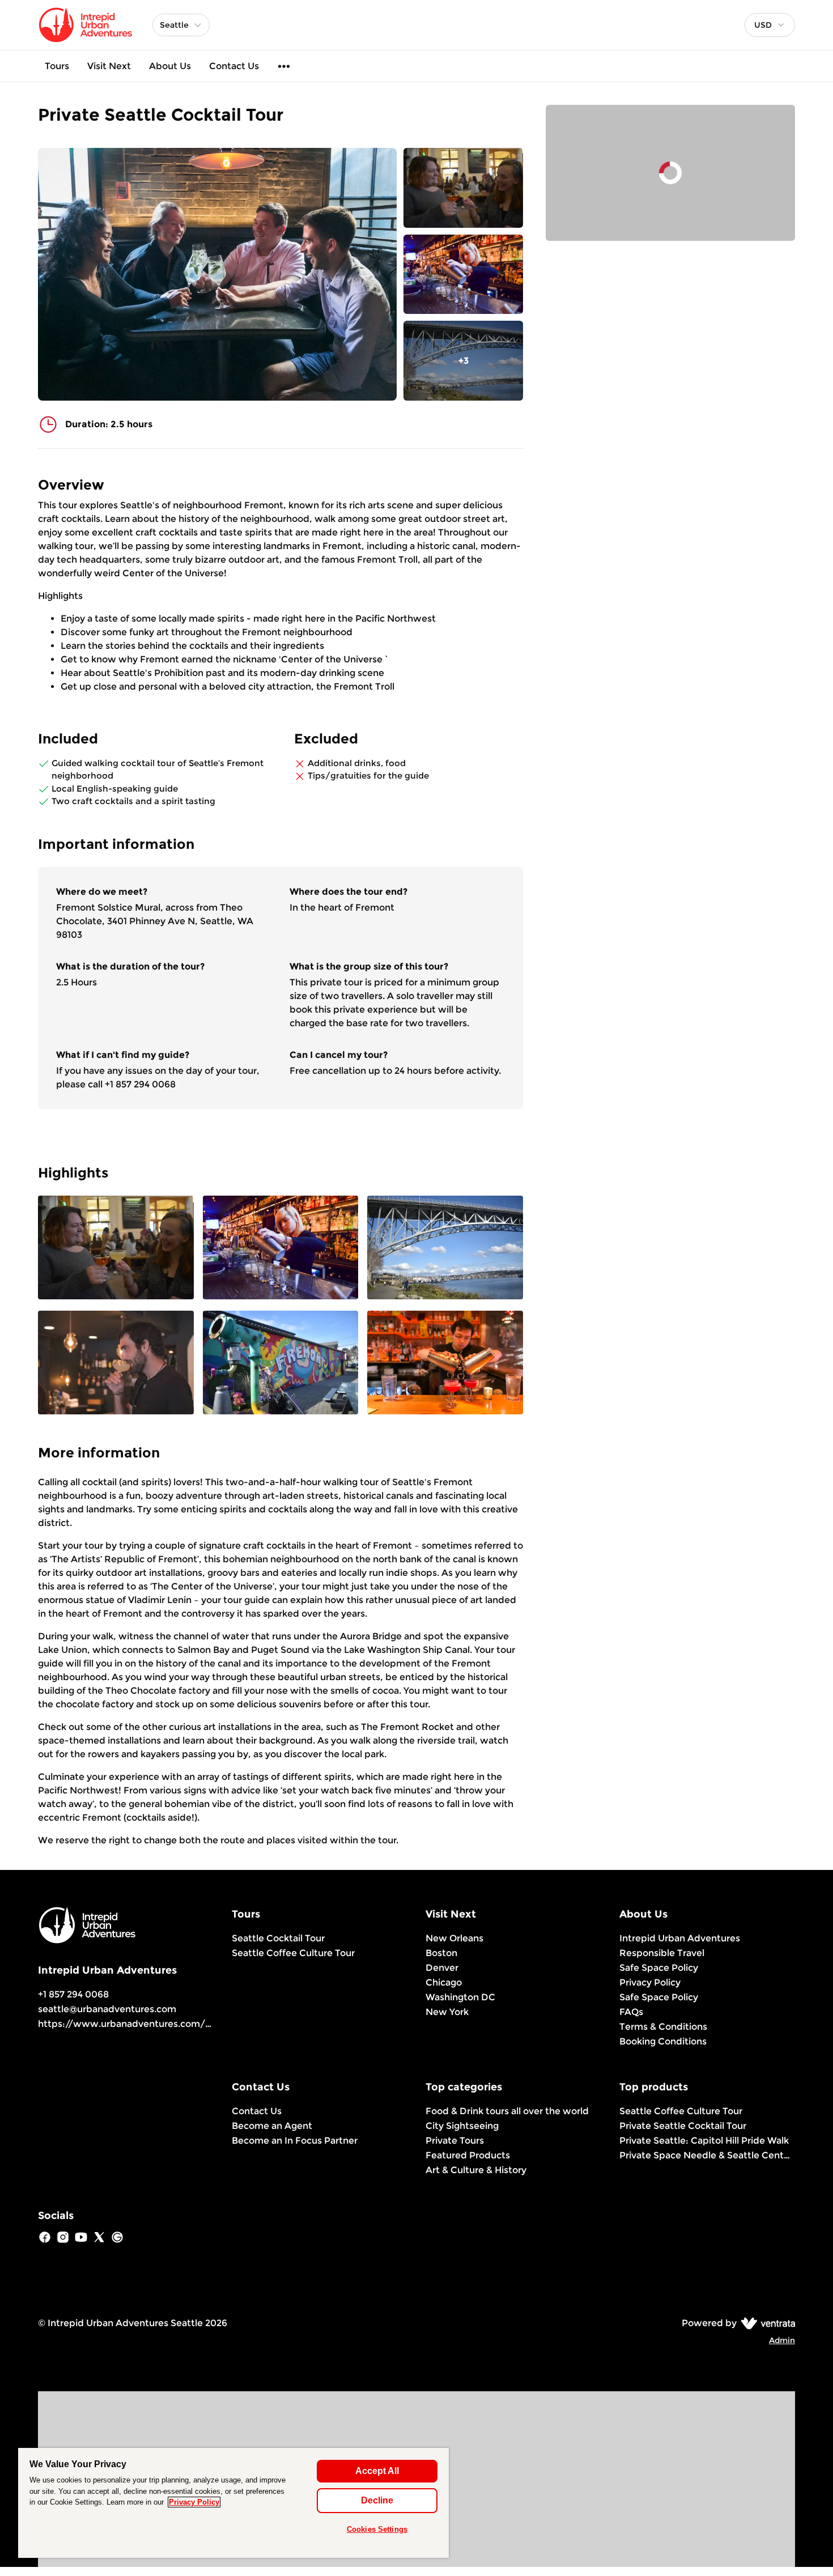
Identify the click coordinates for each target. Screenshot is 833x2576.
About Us (170, 66)
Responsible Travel (662, 1953)
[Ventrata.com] (766, 2323)
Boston (441, 1953)
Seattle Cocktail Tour (278, 1938)
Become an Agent (272, 2126)
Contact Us (234, 66)
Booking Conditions (663, 2041)
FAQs (631, 2012)
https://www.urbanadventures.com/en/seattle (145, 2024)
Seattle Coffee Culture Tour (293, 1953)
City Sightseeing (462, 2126)
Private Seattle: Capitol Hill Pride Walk (704, 2141)
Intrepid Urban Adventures (680, 1938)
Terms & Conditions (663, 2027)
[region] (233, 2503)
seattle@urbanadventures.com (107, 2009)
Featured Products (468, 2155)
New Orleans (454, 1938)
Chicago (444, 1982)
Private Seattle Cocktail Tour (683, 2126)
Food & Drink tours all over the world (507, 2111)
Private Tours (455, 2141)
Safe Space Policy (659, 1968)
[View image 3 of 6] (445, 1249)
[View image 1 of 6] (463, 188)
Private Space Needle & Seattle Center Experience (707, 2155)
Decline (377, 2500)
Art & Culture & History (476, 2170)
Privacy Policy (650, 1982)
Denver (442, 1968)
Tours (57, 66)
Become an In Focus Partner (295, 2141)
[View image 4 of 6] (116, 1364)
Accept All (377, 2471)
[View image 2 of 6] (463, 275)
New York (447, 2012)
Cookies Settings (377, 2529)
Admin (782, 2340)
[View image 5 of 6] (281, 1364)
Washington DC (460, 1997)
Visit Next (109, 66)
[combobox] (770, 25)
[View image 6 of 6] (445, 1364)
